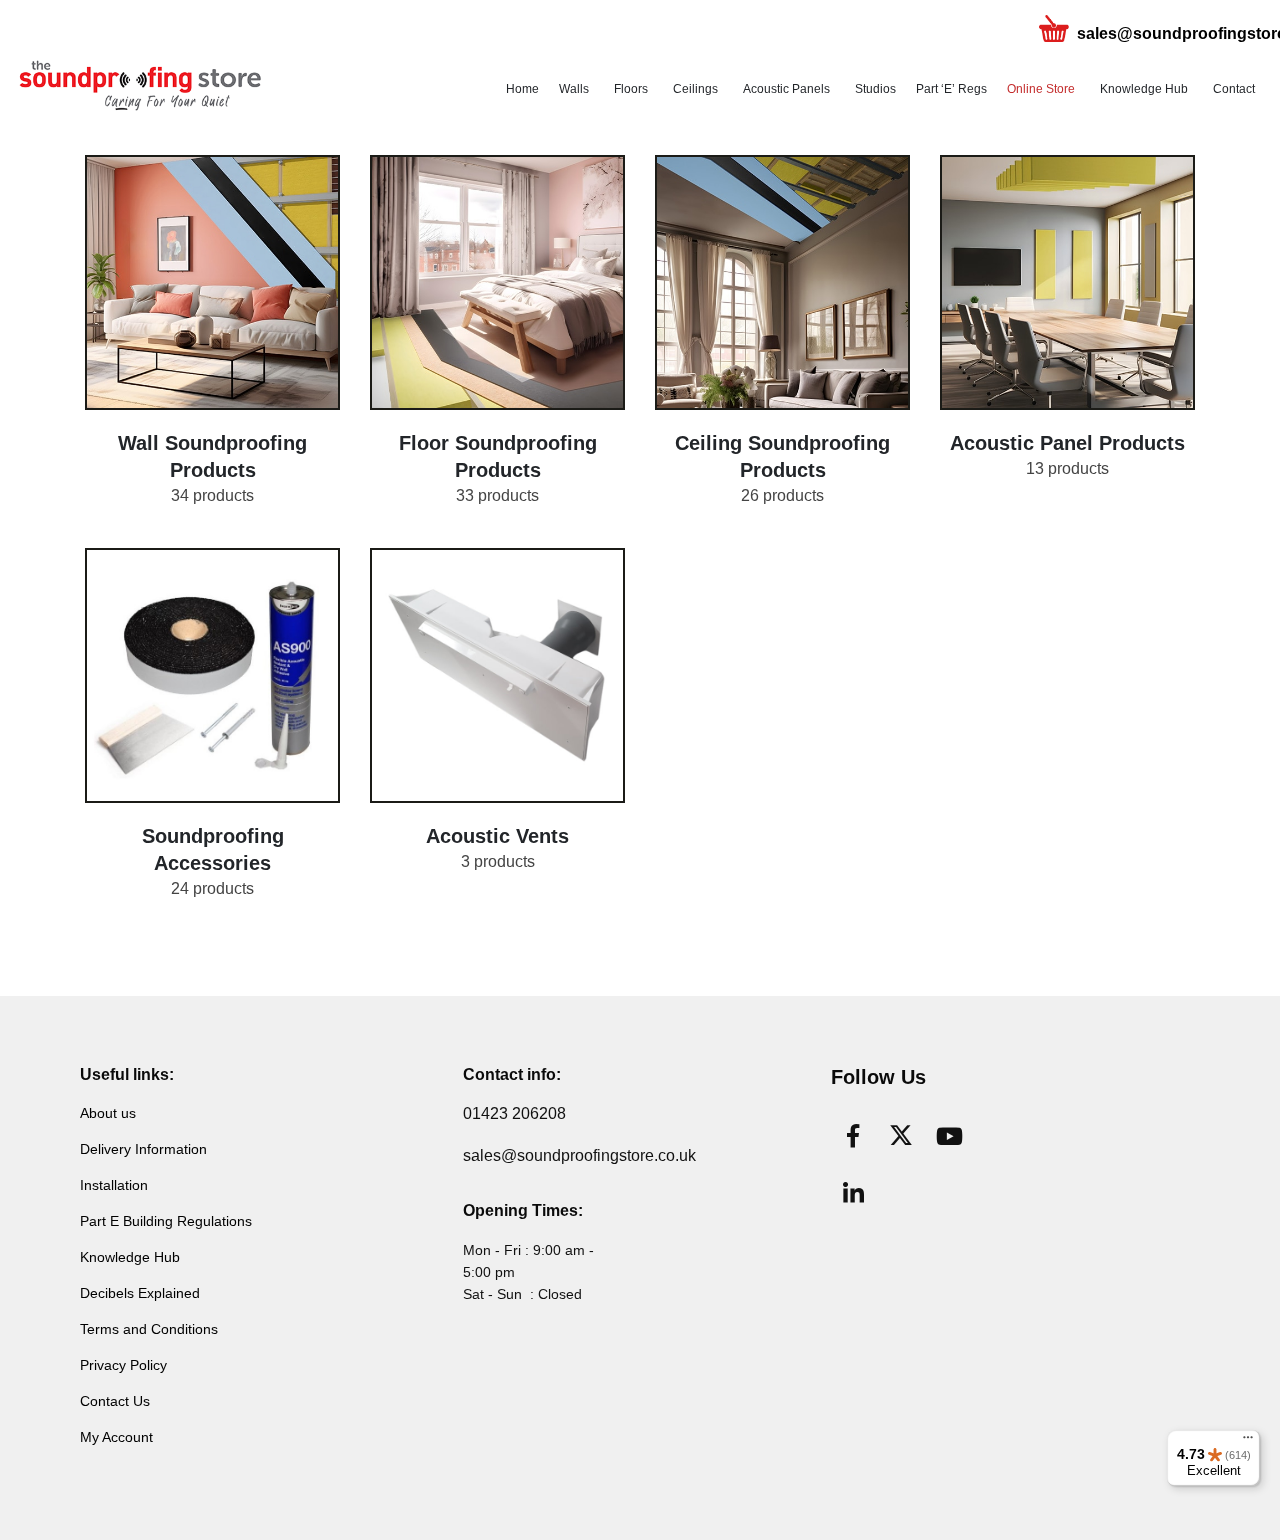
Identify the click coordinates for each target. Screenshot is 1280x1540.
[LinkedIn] (853, 1194)
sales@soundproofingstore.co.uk (579, 1155)
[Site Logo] (140, 86)
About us (108, 1113)
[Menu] (1248, 1442)
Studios (875, 89)
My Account (116, 1437)
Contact (1234, 89)
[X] (901, 1136)
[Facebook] (853, 1136)
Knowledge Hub (1144, 89)
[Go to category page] (212, 282)
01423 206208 (514, 1113)
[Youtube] (949, 1136)
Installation (114, 1185)
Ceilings (695, 89)
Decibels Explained (140, 1293)
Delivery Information (143, 1149)
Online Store (1041, 89)
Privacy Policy (123, 1365)
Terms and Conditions (149, 1329)
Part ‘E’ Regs (951, 89)
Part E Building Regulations (166, 1221)
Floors (631, 89)
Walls (574, 89)
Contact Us (115, 1401)
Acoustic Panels (786, 89)
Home (522, 89)
